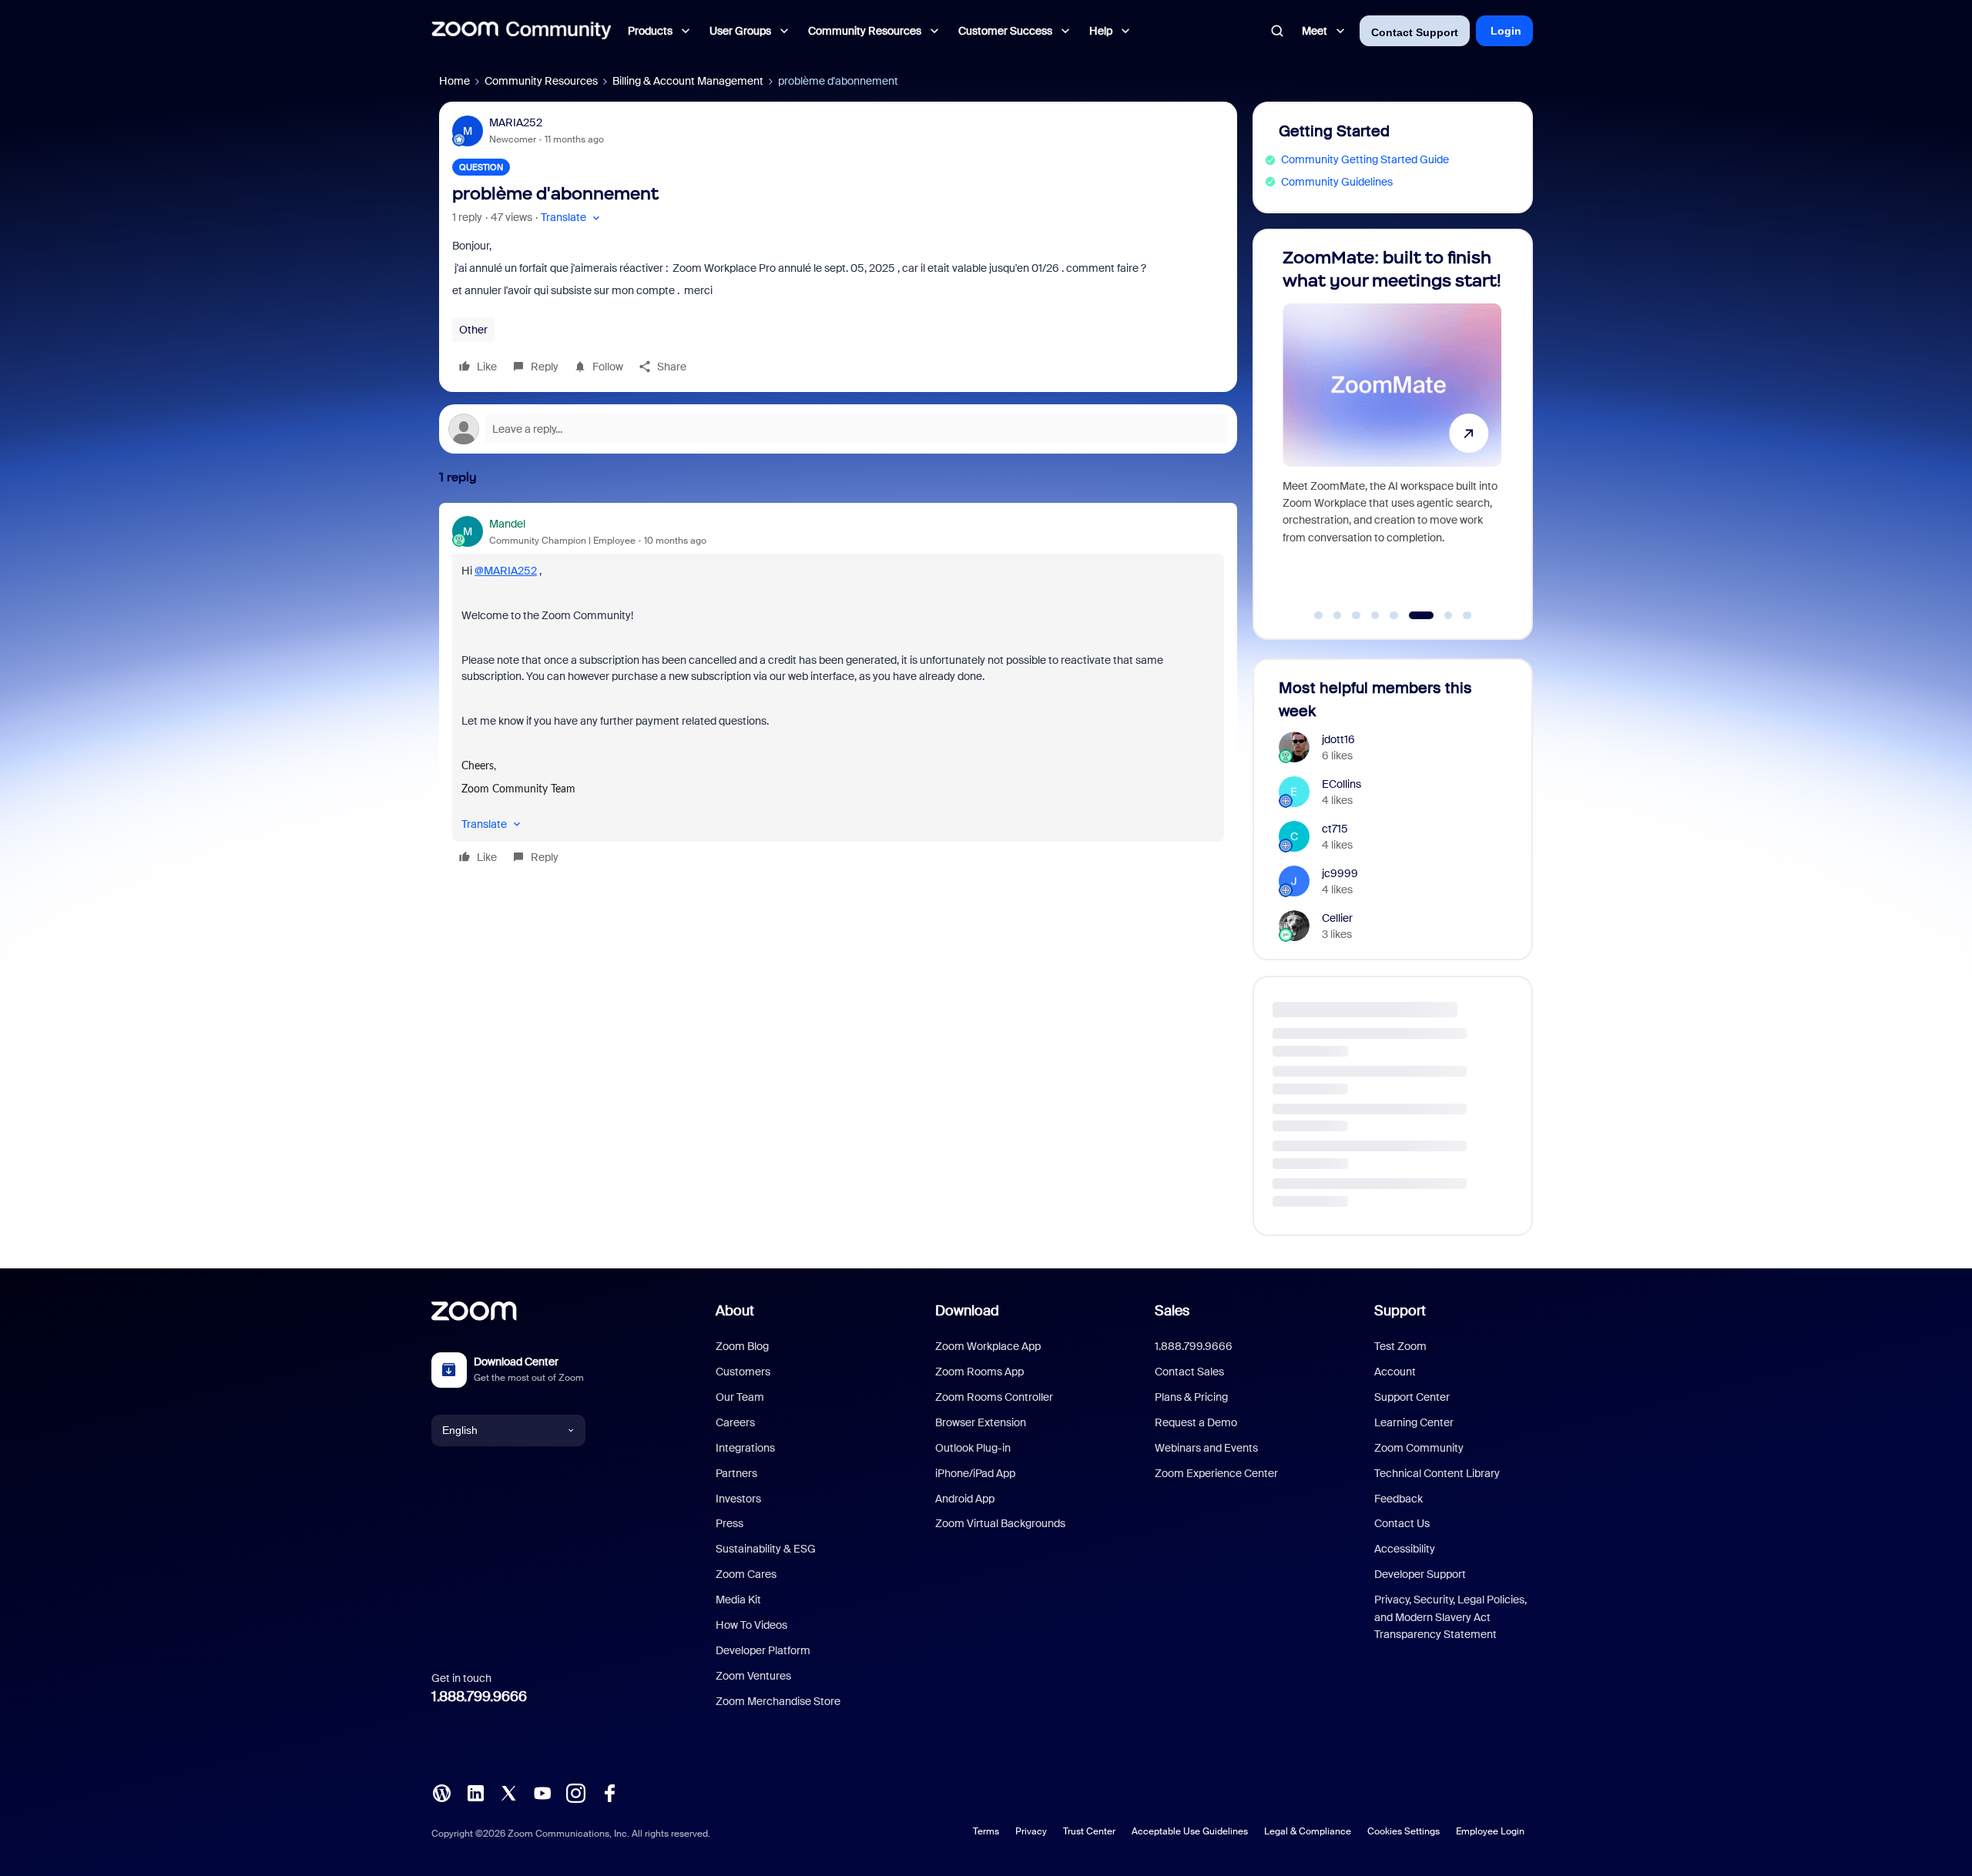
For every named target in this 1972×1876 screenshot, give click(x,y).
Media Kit (738, 1600)
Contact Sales (1189, 1372)
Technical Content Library (1437, 1473)
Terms (986, 1831)
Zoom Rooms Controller (994, 1397)
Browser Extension (981, 1422)
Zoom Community (1419, 1448)
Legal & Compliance (1308, 1831)
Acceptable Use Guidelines (1190, 1831)
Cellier (1337, 918)
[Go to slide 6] (1413, 615)
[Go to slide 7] (1440, 615)
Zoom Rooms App (979, 1372)
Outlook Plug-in (973, 1448)
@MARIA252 (506, 571)
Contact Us (1402, 1523)
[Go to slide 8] (1467, 615)
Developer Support (1420, 1574)
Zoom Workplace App (988, 1346)
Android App (965, 1499)
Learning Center (1414, 1422)
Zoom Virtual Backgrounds (1000, 1523)
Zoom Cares (746, 1574)
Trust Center (1089, 1831)
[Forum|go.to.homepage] (522, 31)
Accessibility (1405, 1549)
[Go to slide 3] (1357, 615)
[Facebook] (609, 1791)
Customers (743, 1372)
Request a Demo (1196, 1422)
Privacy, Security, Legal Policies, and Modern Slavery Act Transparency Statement (1450, 1617)
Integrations (745, 1448)
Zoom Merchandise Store (778, 1701)
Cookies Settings (1404, 1831)
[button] (572, 218)
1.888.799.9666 (479, 1697)
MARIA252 (516, 122)
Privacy (1031, 1831)
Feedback (1399, 1499)
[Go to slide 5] (1394, 615)
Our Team (740, 1397)
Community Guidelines (1337, 182)
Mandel (507, 524)
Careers (735, 1422)
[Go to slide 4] (1375, 615)
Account (1395, 1372)
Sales (1172, 1311)
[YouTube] (542, 1791)
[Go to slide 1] (1319, 615)
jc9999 (1340, 873)
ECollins (1341, 784)
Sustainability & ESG (766, 1549)
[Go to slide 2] (1337, 615)
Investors (738, 1499)
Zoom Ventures (753, 1676)
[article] (838, 693)
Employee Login (1490, 1831)
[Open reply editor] (838, 429)
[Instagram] (575, 1791)
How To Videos (751, 1625)
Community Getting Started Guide (1365, 159)
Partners (736, 1473)
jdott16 (1338, 739)
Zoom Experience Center (1216, 1473)
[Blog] (441, 1791)
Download (967, 1311)
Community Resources (541, 81)
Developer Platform (763, 1650)
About (735, 1311)
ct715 (1335, 829)
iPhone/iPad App (975, 1473)
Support (1400, 1311)
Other (473, 330)
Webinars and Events (1206, 1448)
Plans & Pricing (1191, 1397)
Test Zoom (1400, 1346)
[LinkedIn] (475, 1791)
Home (454, 81)
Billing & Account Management (688, 81)
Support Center (1412, 1397)
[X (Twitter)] (508, 1791)
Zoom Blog (742, 1346)
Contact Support (1415, 32)
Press (729, 1523)
